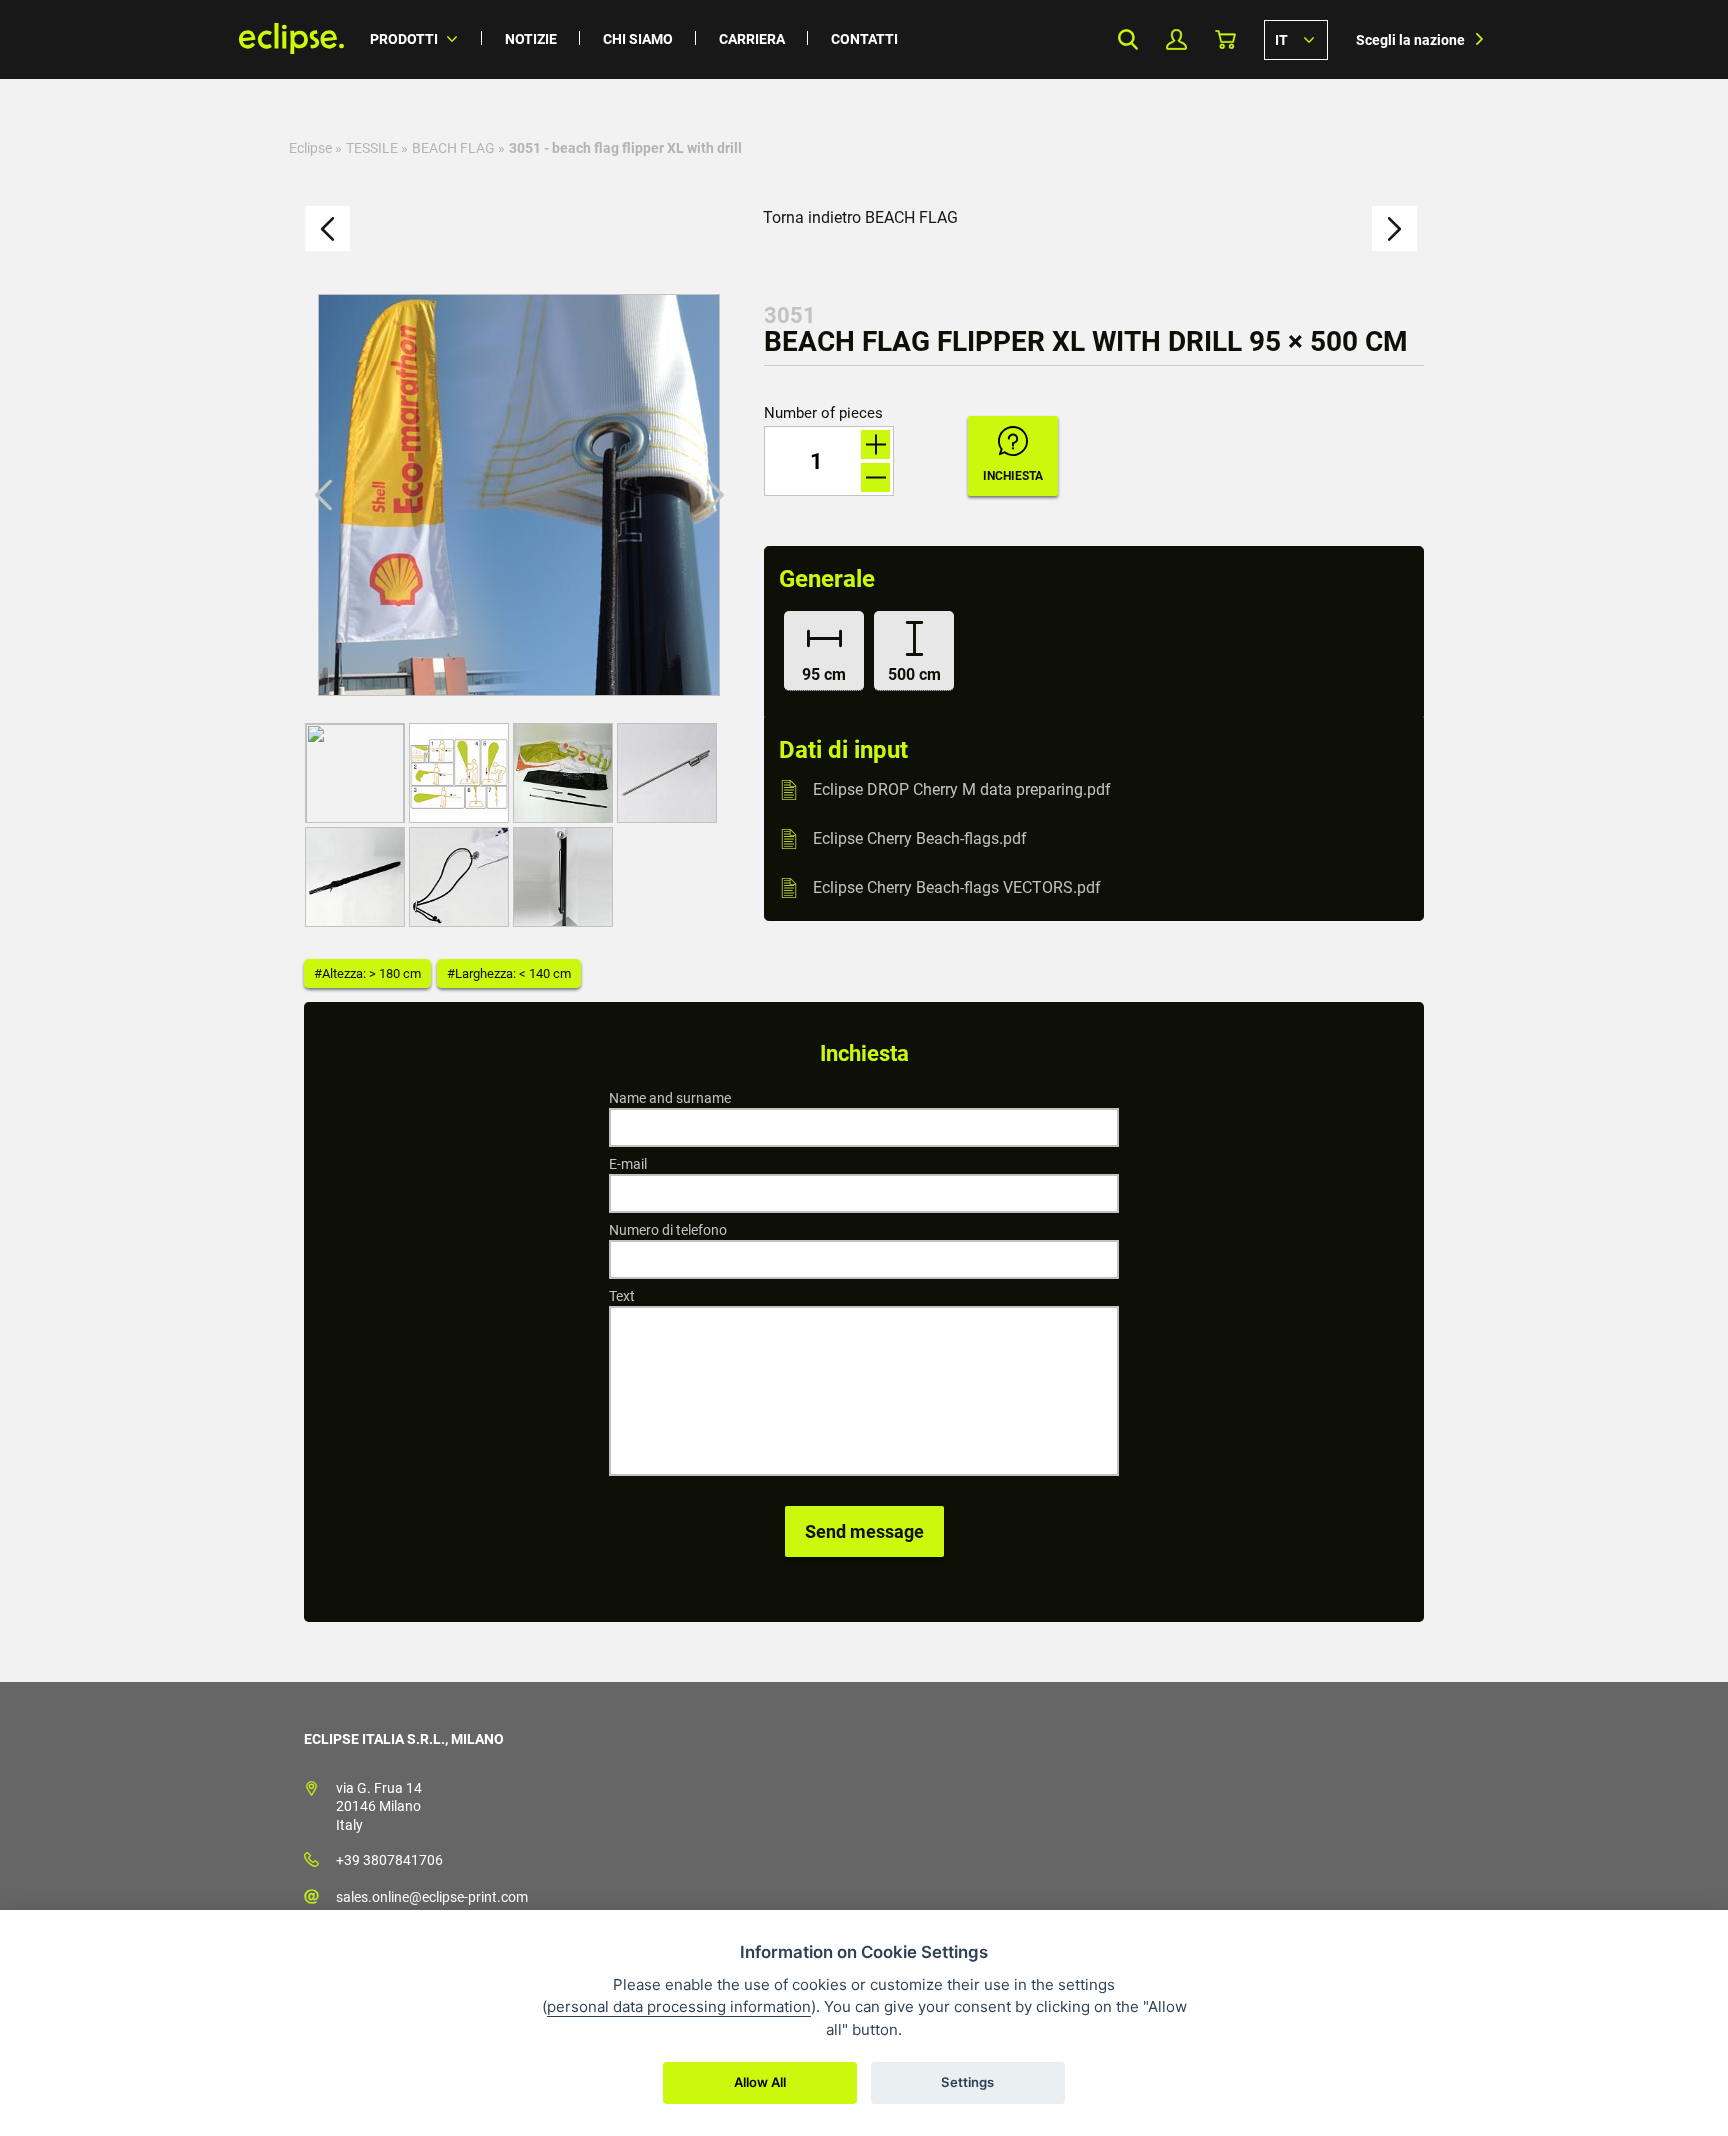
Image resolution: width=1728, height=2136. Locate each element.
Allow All (760, 2082)
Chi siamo (638, 39)
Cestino (1225, 39)
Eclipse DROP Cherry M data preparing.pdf (962, 789)
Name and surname (670, 1098)
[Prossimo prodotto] (1394, 228)
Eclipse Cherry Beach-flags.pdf (920, 838)
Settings (967, 2082)
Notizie (531, 39)
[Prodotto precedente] (327, 228)
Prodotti (404, 39)
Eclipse (310, 148)
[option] (519, 495)
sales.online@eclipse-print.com (432, 1897)
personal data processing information (679, 2006)
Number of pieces (823, 413)
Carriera (752, 39)
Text (622, 1296)
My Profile (1176, 39)
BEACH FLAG (453, 148)
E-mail (628, 1164)
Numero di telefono (668, 1230)
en (1296, 39)
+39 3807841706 (389, 1860)
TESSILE (372, 148)
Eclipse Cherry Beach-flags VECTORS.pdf (957, 887)
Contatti (864, 39)
